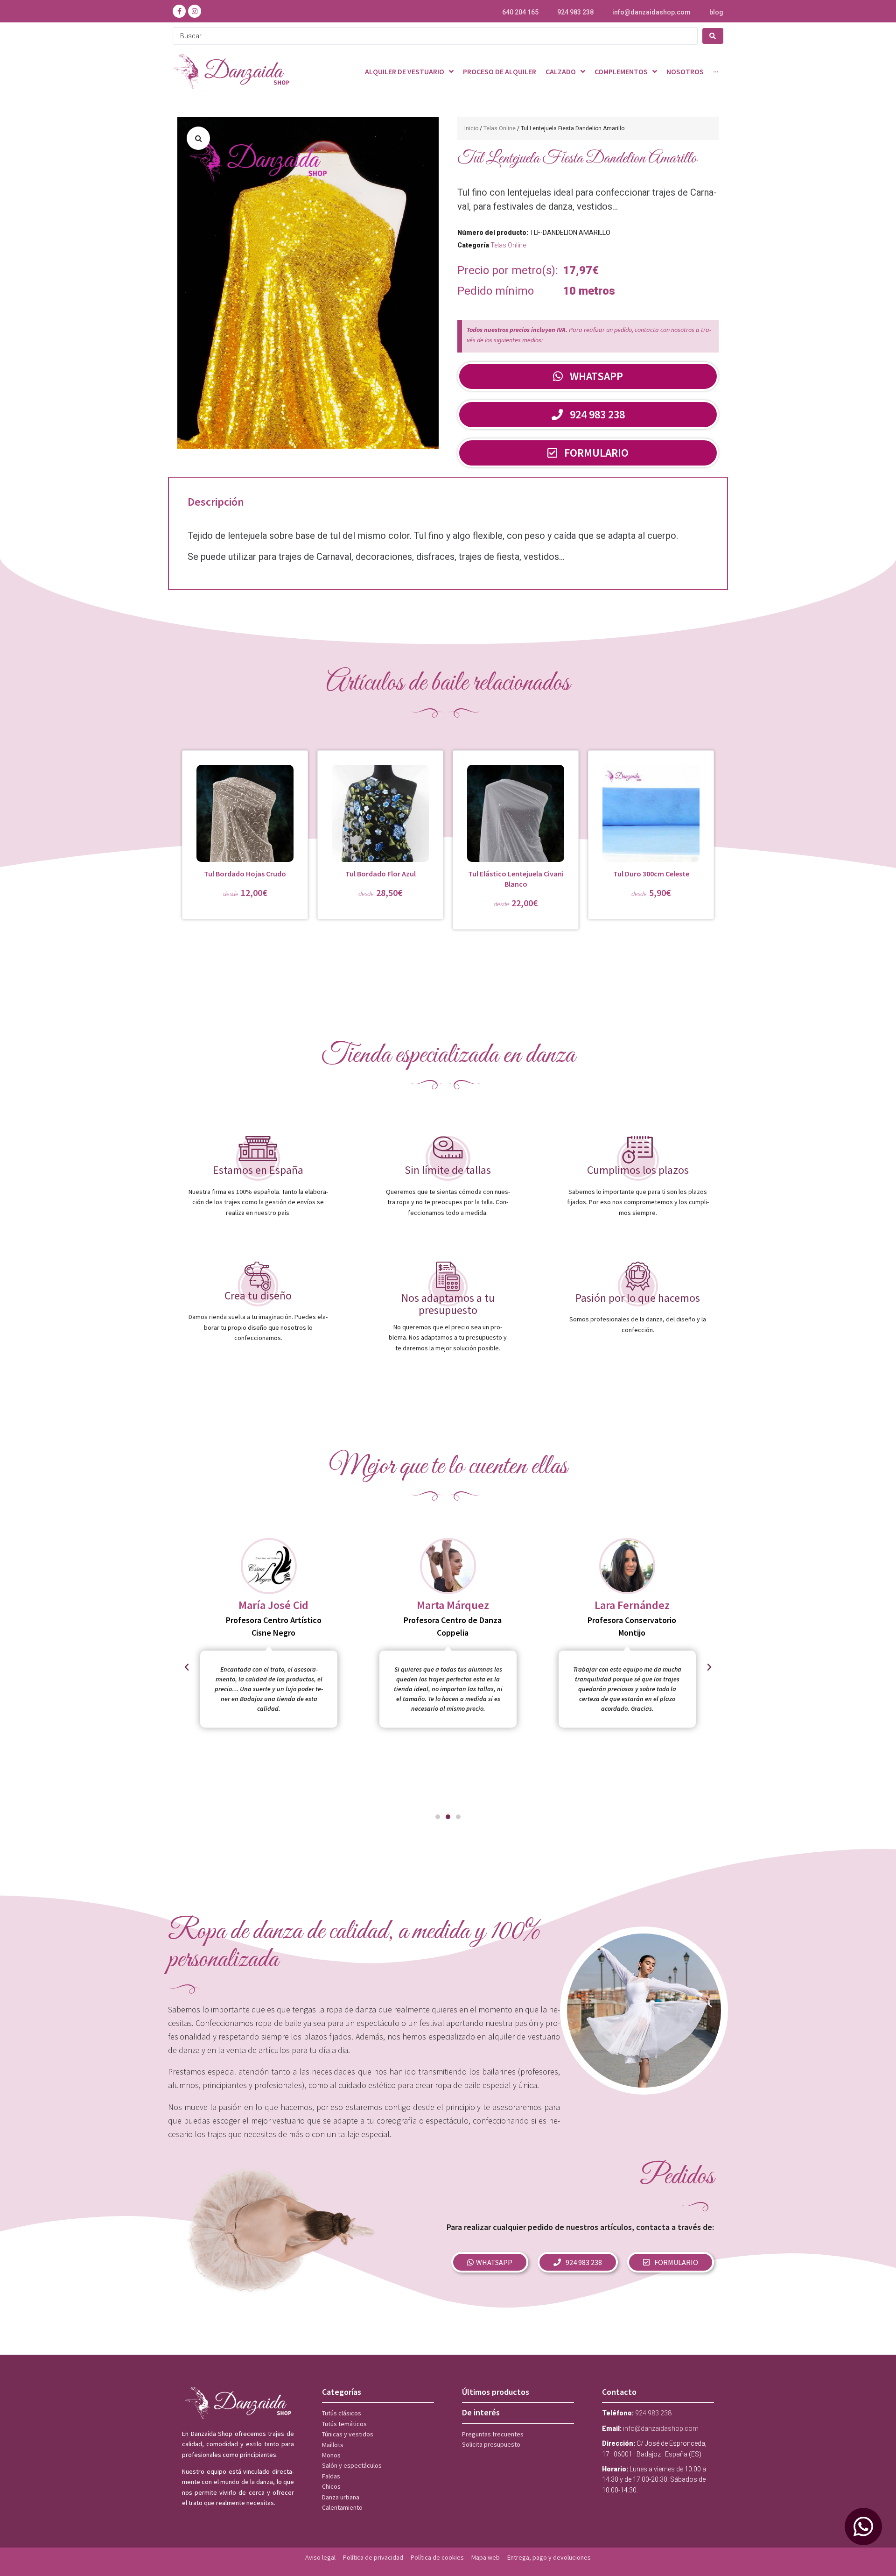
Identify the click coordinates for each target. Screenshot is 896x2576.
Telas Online (500, 128)
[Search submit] (713, 36)
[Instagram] (195, 11)
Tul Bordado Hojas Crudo (245, 874)
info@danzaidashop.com (651, 12)
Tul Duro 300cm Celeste (651, 874)
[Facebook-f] (179, 11)
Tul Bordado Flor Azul (381, 874)
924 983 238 (575, 12)
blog (716, 12)
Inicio (471, 128)
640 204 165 (520, 12)
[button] (198, 138)
